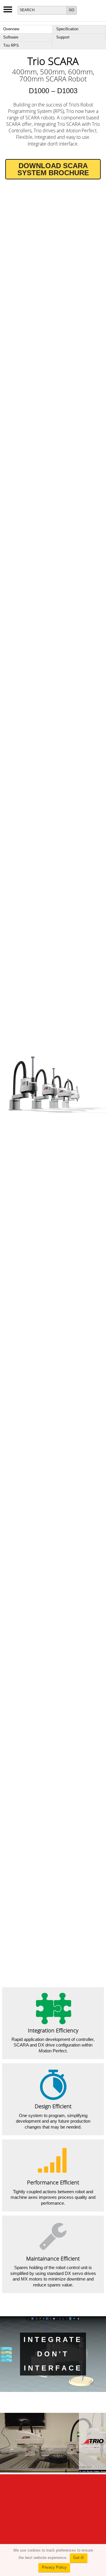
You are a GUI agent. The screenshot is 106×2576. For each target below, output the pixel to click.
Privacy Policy (54, 2567)
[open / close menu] (8, 11)
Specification (67, 29)
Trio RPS (11, 45)
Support (63, 37)
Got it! (79, 2558)
